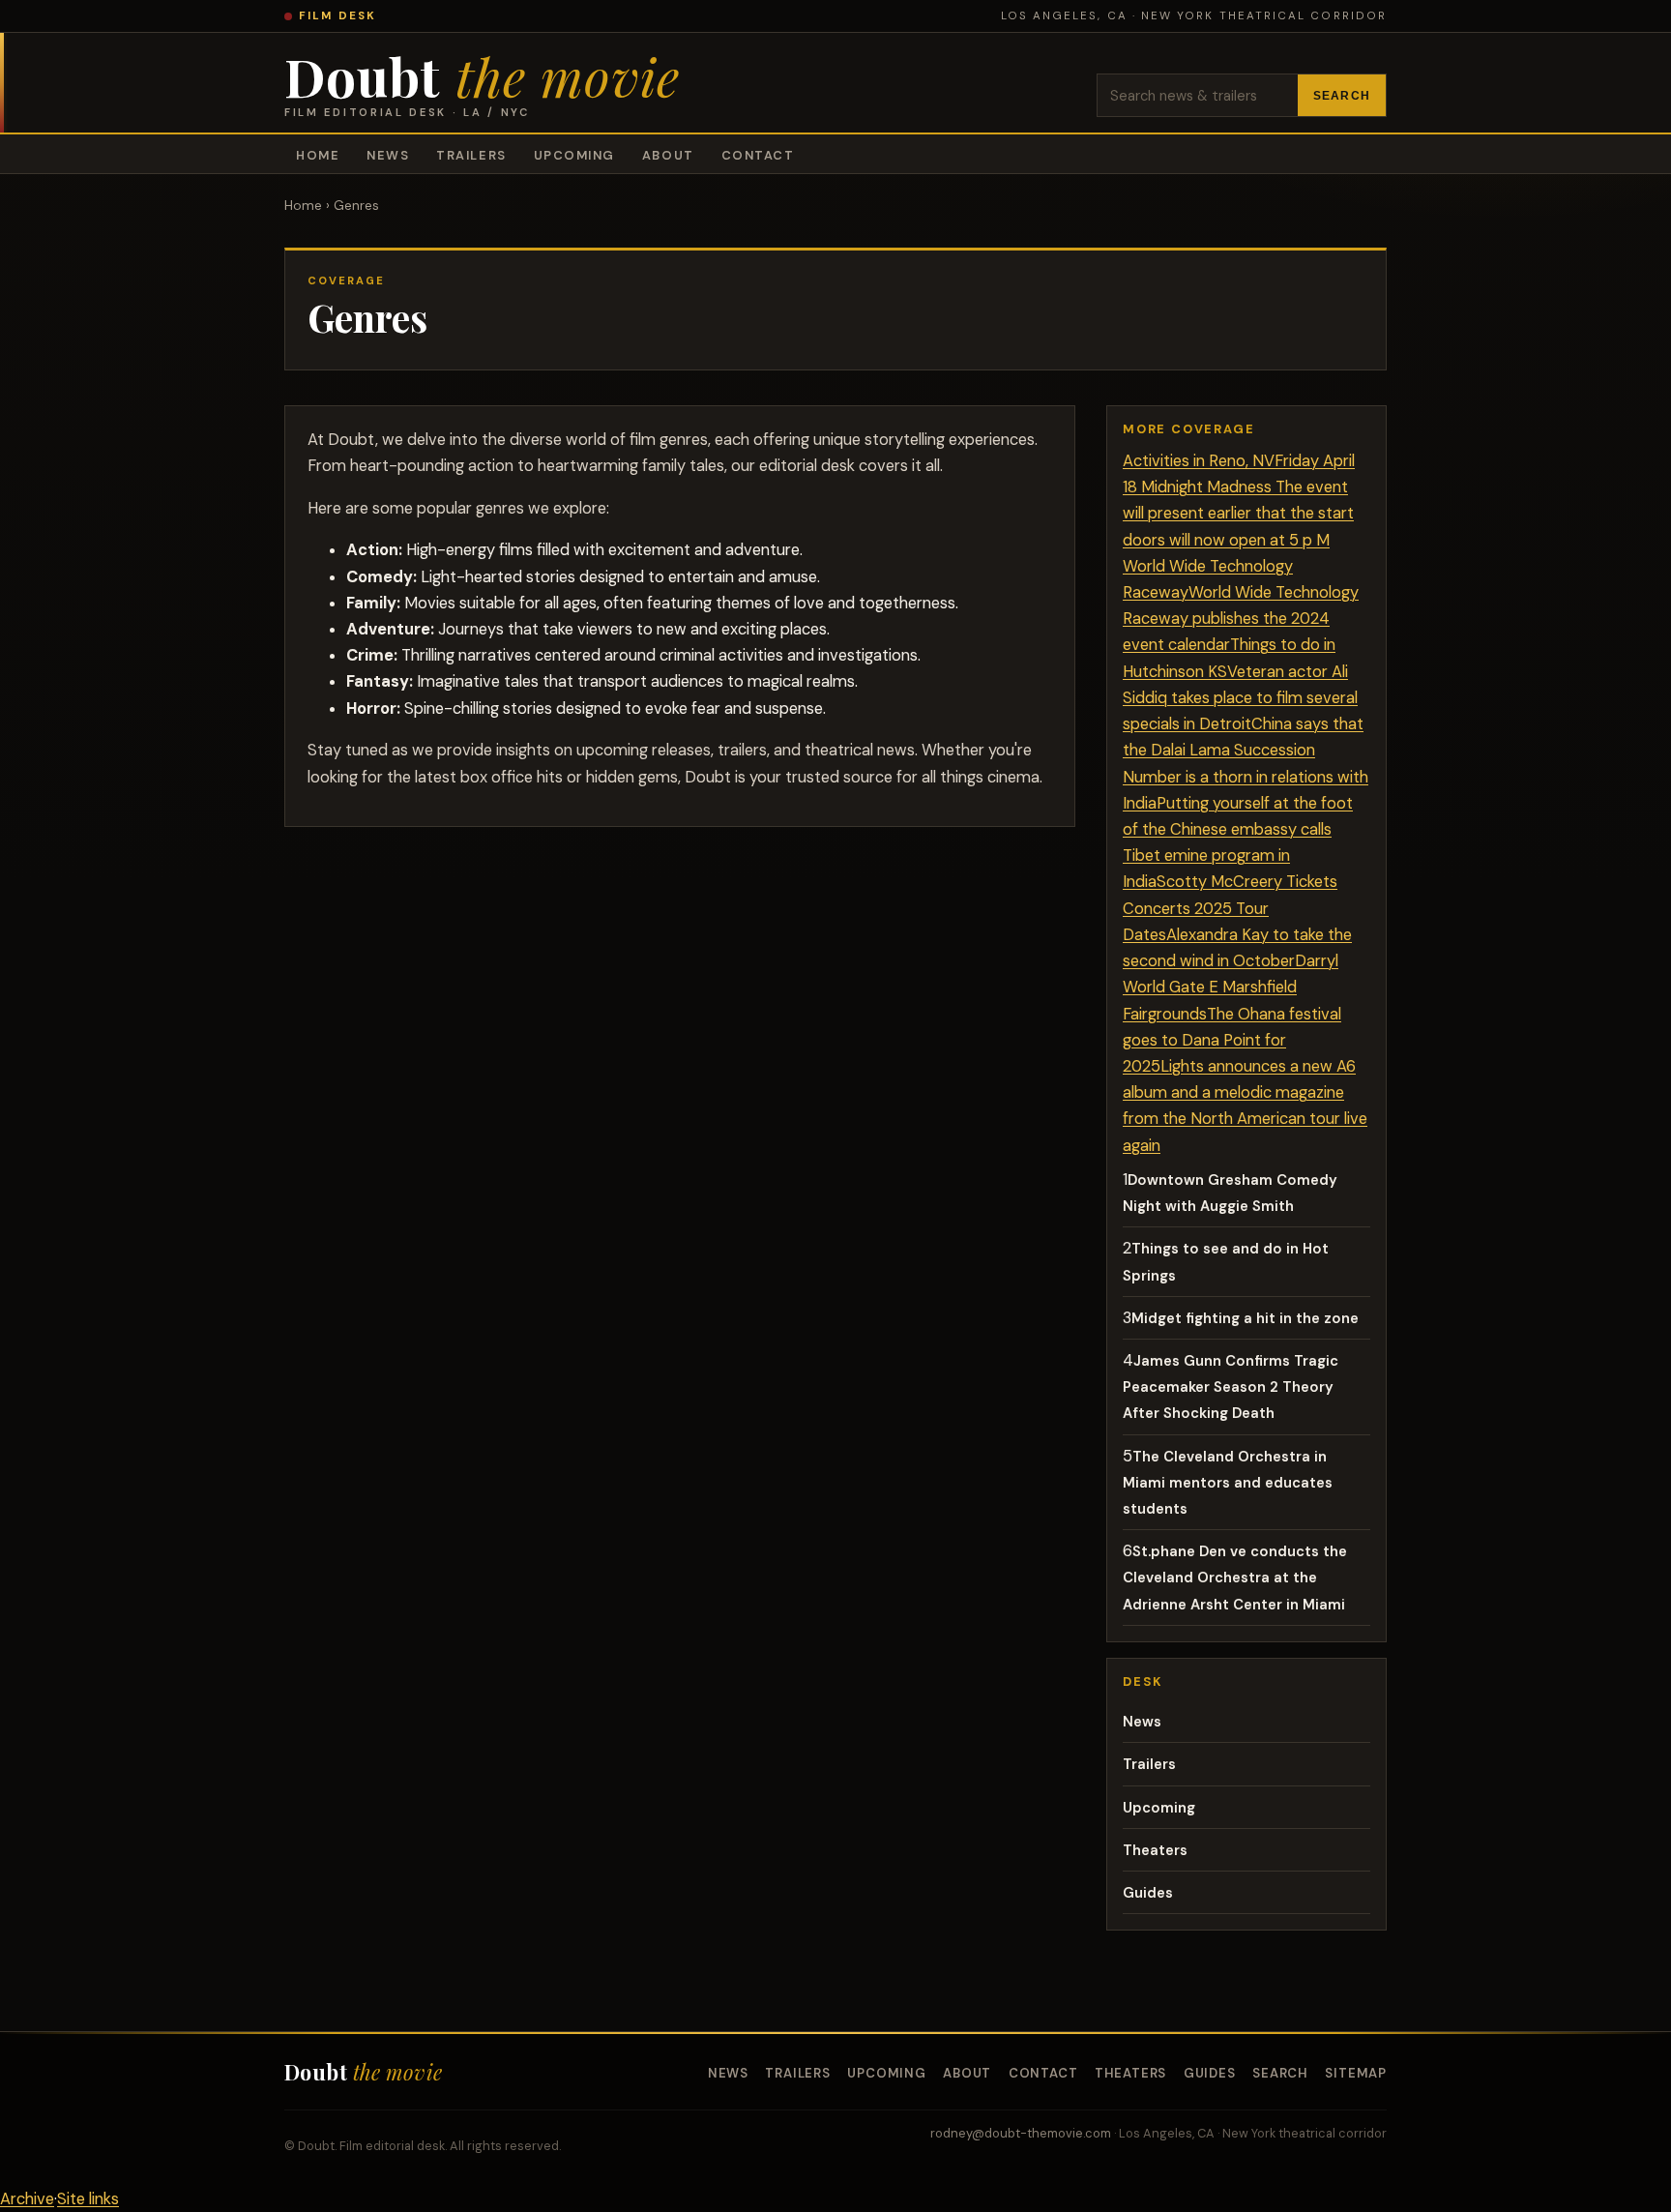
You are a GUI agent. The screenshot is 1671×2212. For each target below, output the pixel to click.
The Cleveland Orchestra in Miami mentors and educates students (1228, 1483)
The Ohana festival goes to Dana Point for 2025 (1232, 1040)
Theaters (1155, 1850)
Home (318, 155)
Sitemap (1356, 2073)
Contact (758, 155)
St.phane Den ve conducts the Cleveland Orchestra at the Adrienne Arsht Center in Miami (1235, 1578)
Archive (27, 2199)
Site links (88, 2199)
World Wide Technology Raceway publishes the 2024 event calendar (1241, 619)
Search (1342, 96)
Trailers (471, 155)
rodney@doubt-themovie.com (1021, 2133)
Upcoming (574, 155)
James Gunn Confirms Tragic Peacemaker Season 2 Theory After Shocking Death (1231, 1387)
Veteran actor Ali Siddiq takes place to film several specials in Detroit (1240, 698)
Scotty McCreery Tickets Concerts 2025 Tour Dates (1230, 908)
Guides (1148, 1893)
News (388, 155)
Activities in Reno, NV (1199, 461)
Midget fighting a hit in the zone (1245, 1318)
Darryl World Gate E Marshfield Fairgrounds (1231, 987)
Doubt (482, 85)
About (668, 155)
